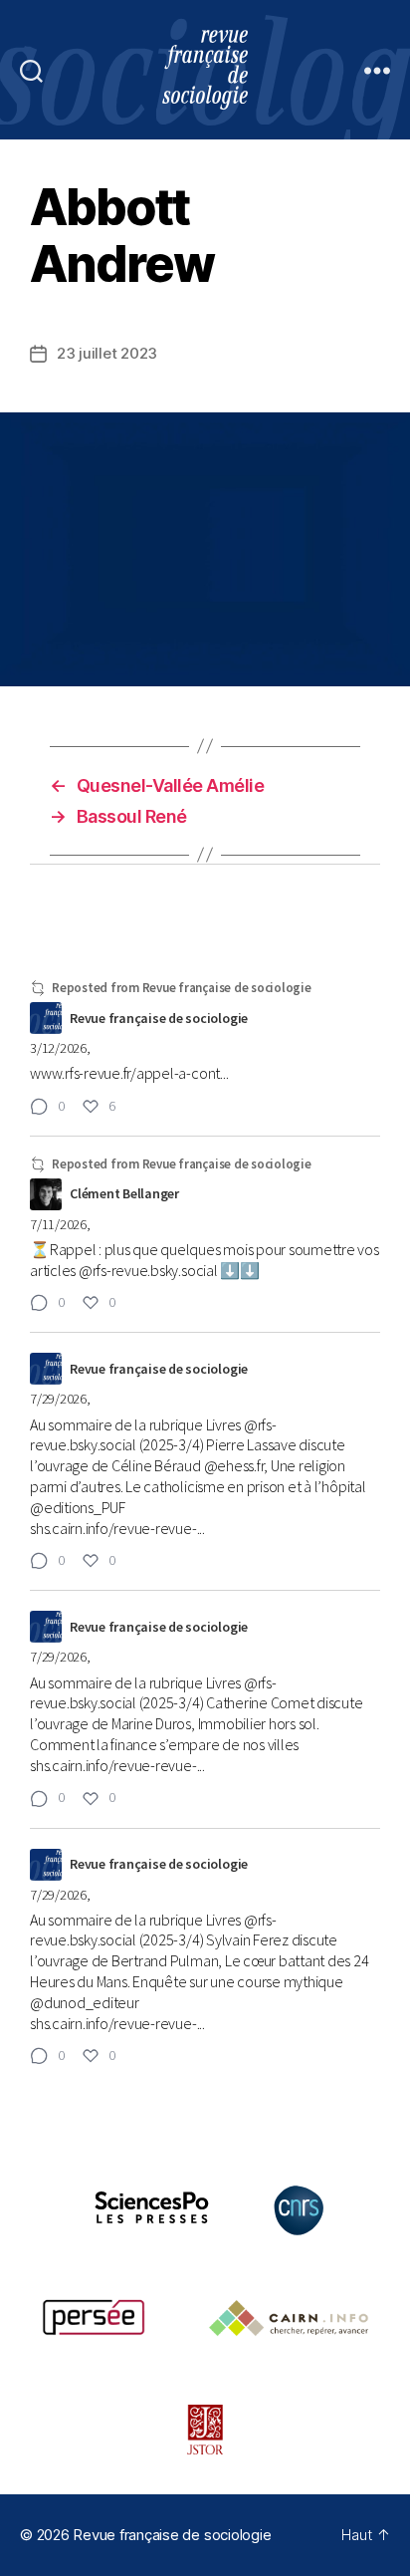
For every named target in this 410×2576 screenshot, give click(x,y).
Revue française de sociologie (172, 2535)
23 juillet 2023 (107, 353)
